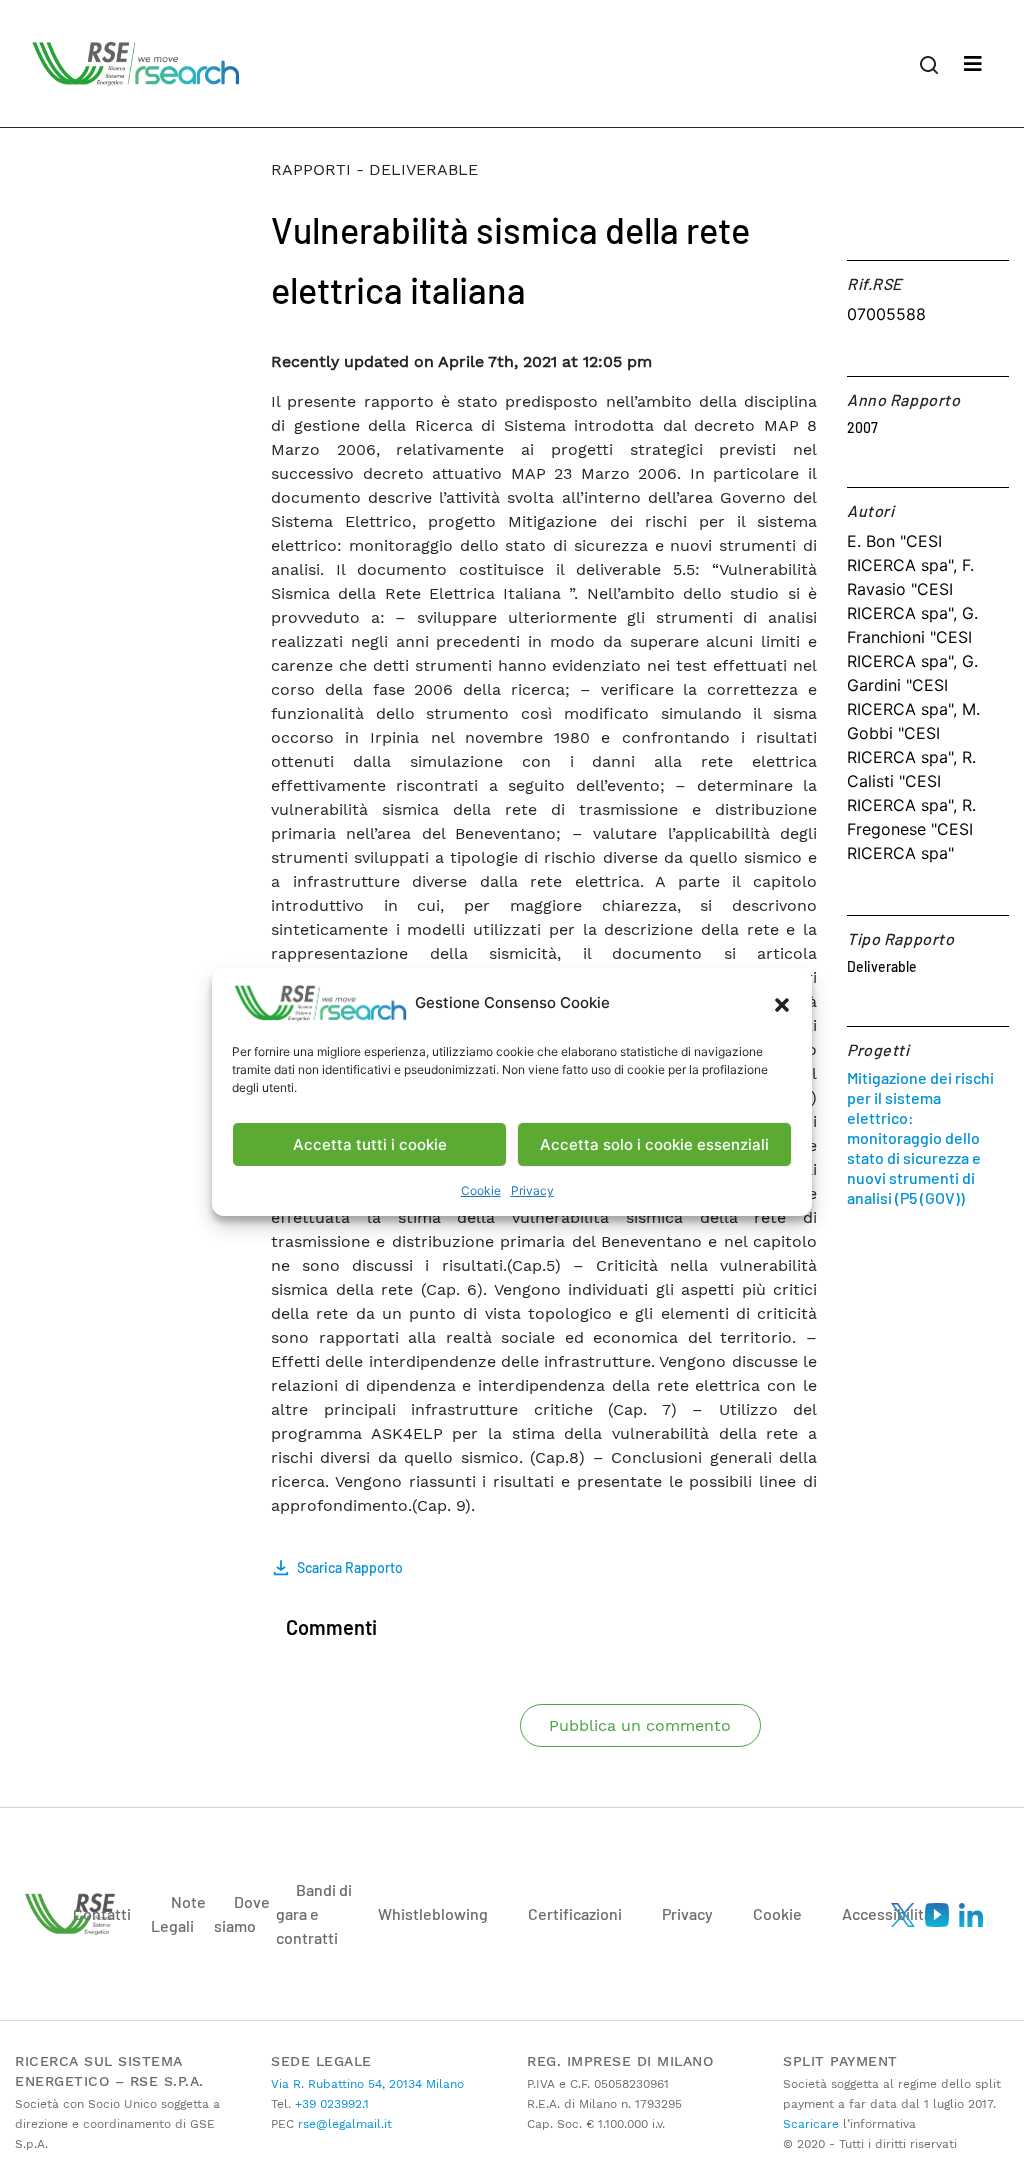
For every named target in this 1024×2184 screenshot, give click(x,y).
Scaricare (811, 2124)
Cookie (481, 1190)
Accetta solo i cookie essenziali (654, 1144)
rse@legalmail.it (343, 2124)
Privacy (532, 1190)
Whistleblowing (433, 1913)
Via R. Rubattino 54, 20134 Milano (367, 2084)
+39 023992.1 (330, 2104)
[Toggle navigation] (973, 64)
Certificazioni (575, 1913)
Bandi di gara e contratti (314, 1913)
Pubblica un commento (640, 1725)
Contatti (102, 1913)
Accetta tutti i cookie (370, 1144)
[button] (782, 1003)
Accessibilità (887, 1913)
